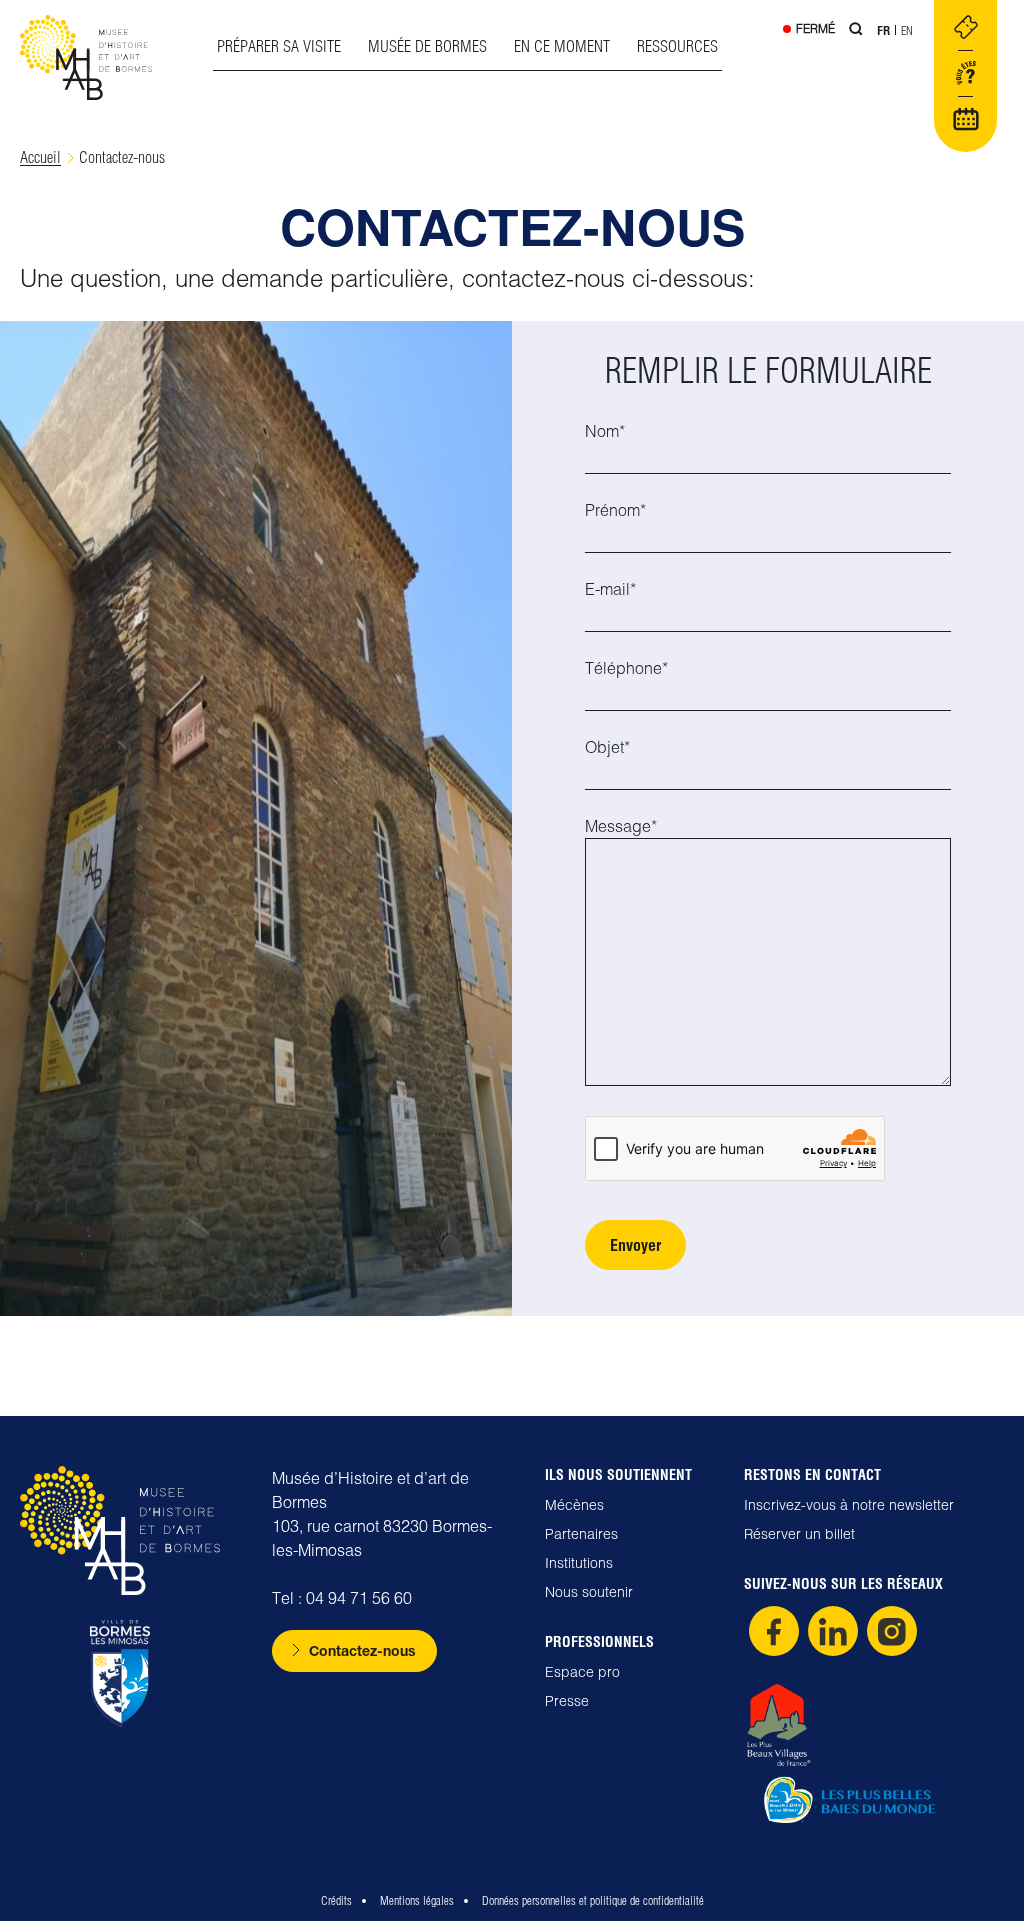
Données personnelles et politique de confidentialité (593, 1900)
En (907, 30)
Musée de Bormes (427, 46)
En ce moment (562, 46)
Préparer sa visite (279, 46)
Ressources (677, 46)
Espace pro (582, 1672)
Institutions (579, 1563)
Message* (621, 826)
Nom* (605, 431)
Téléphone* (626, 668)
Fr (883, 30)
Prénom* (615, 510)
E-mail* (610, 589)
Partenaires (581, 1534)
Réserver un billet (799, 1534)
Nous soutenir (589, 1592)
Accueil (40, 157)
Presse (567, 1701)
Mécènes (574, 1505)
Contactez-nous (362, 1650)
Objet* (607, 747)
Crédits (336, 1900)
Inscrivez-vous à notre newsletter (849, 1505)
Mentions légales (417, 1900)
